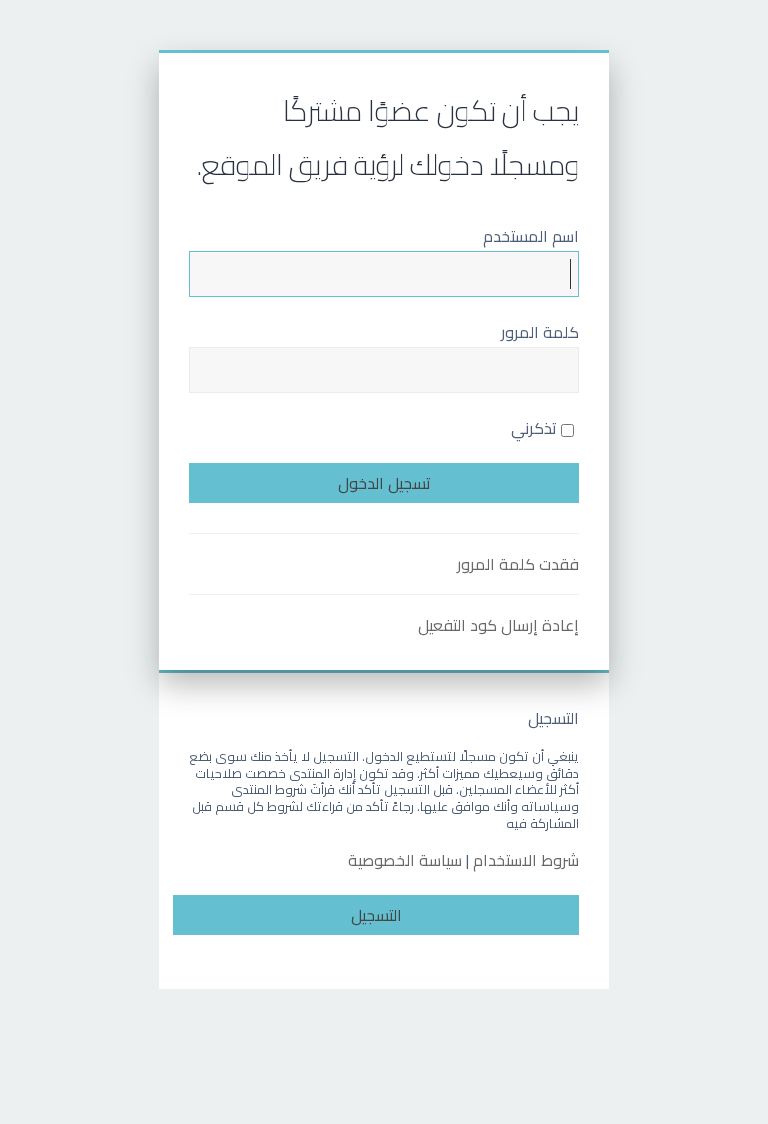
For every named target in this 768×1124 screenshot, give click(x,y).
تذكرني (536, 428)
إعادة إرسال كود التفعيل (498, 625)
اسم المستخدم (531, 236)
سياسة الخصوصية (405, 860)
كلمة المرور (540, 332)
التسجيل (376, 915)
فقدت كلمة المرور (518, 564)
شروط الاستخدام (526, 860)
